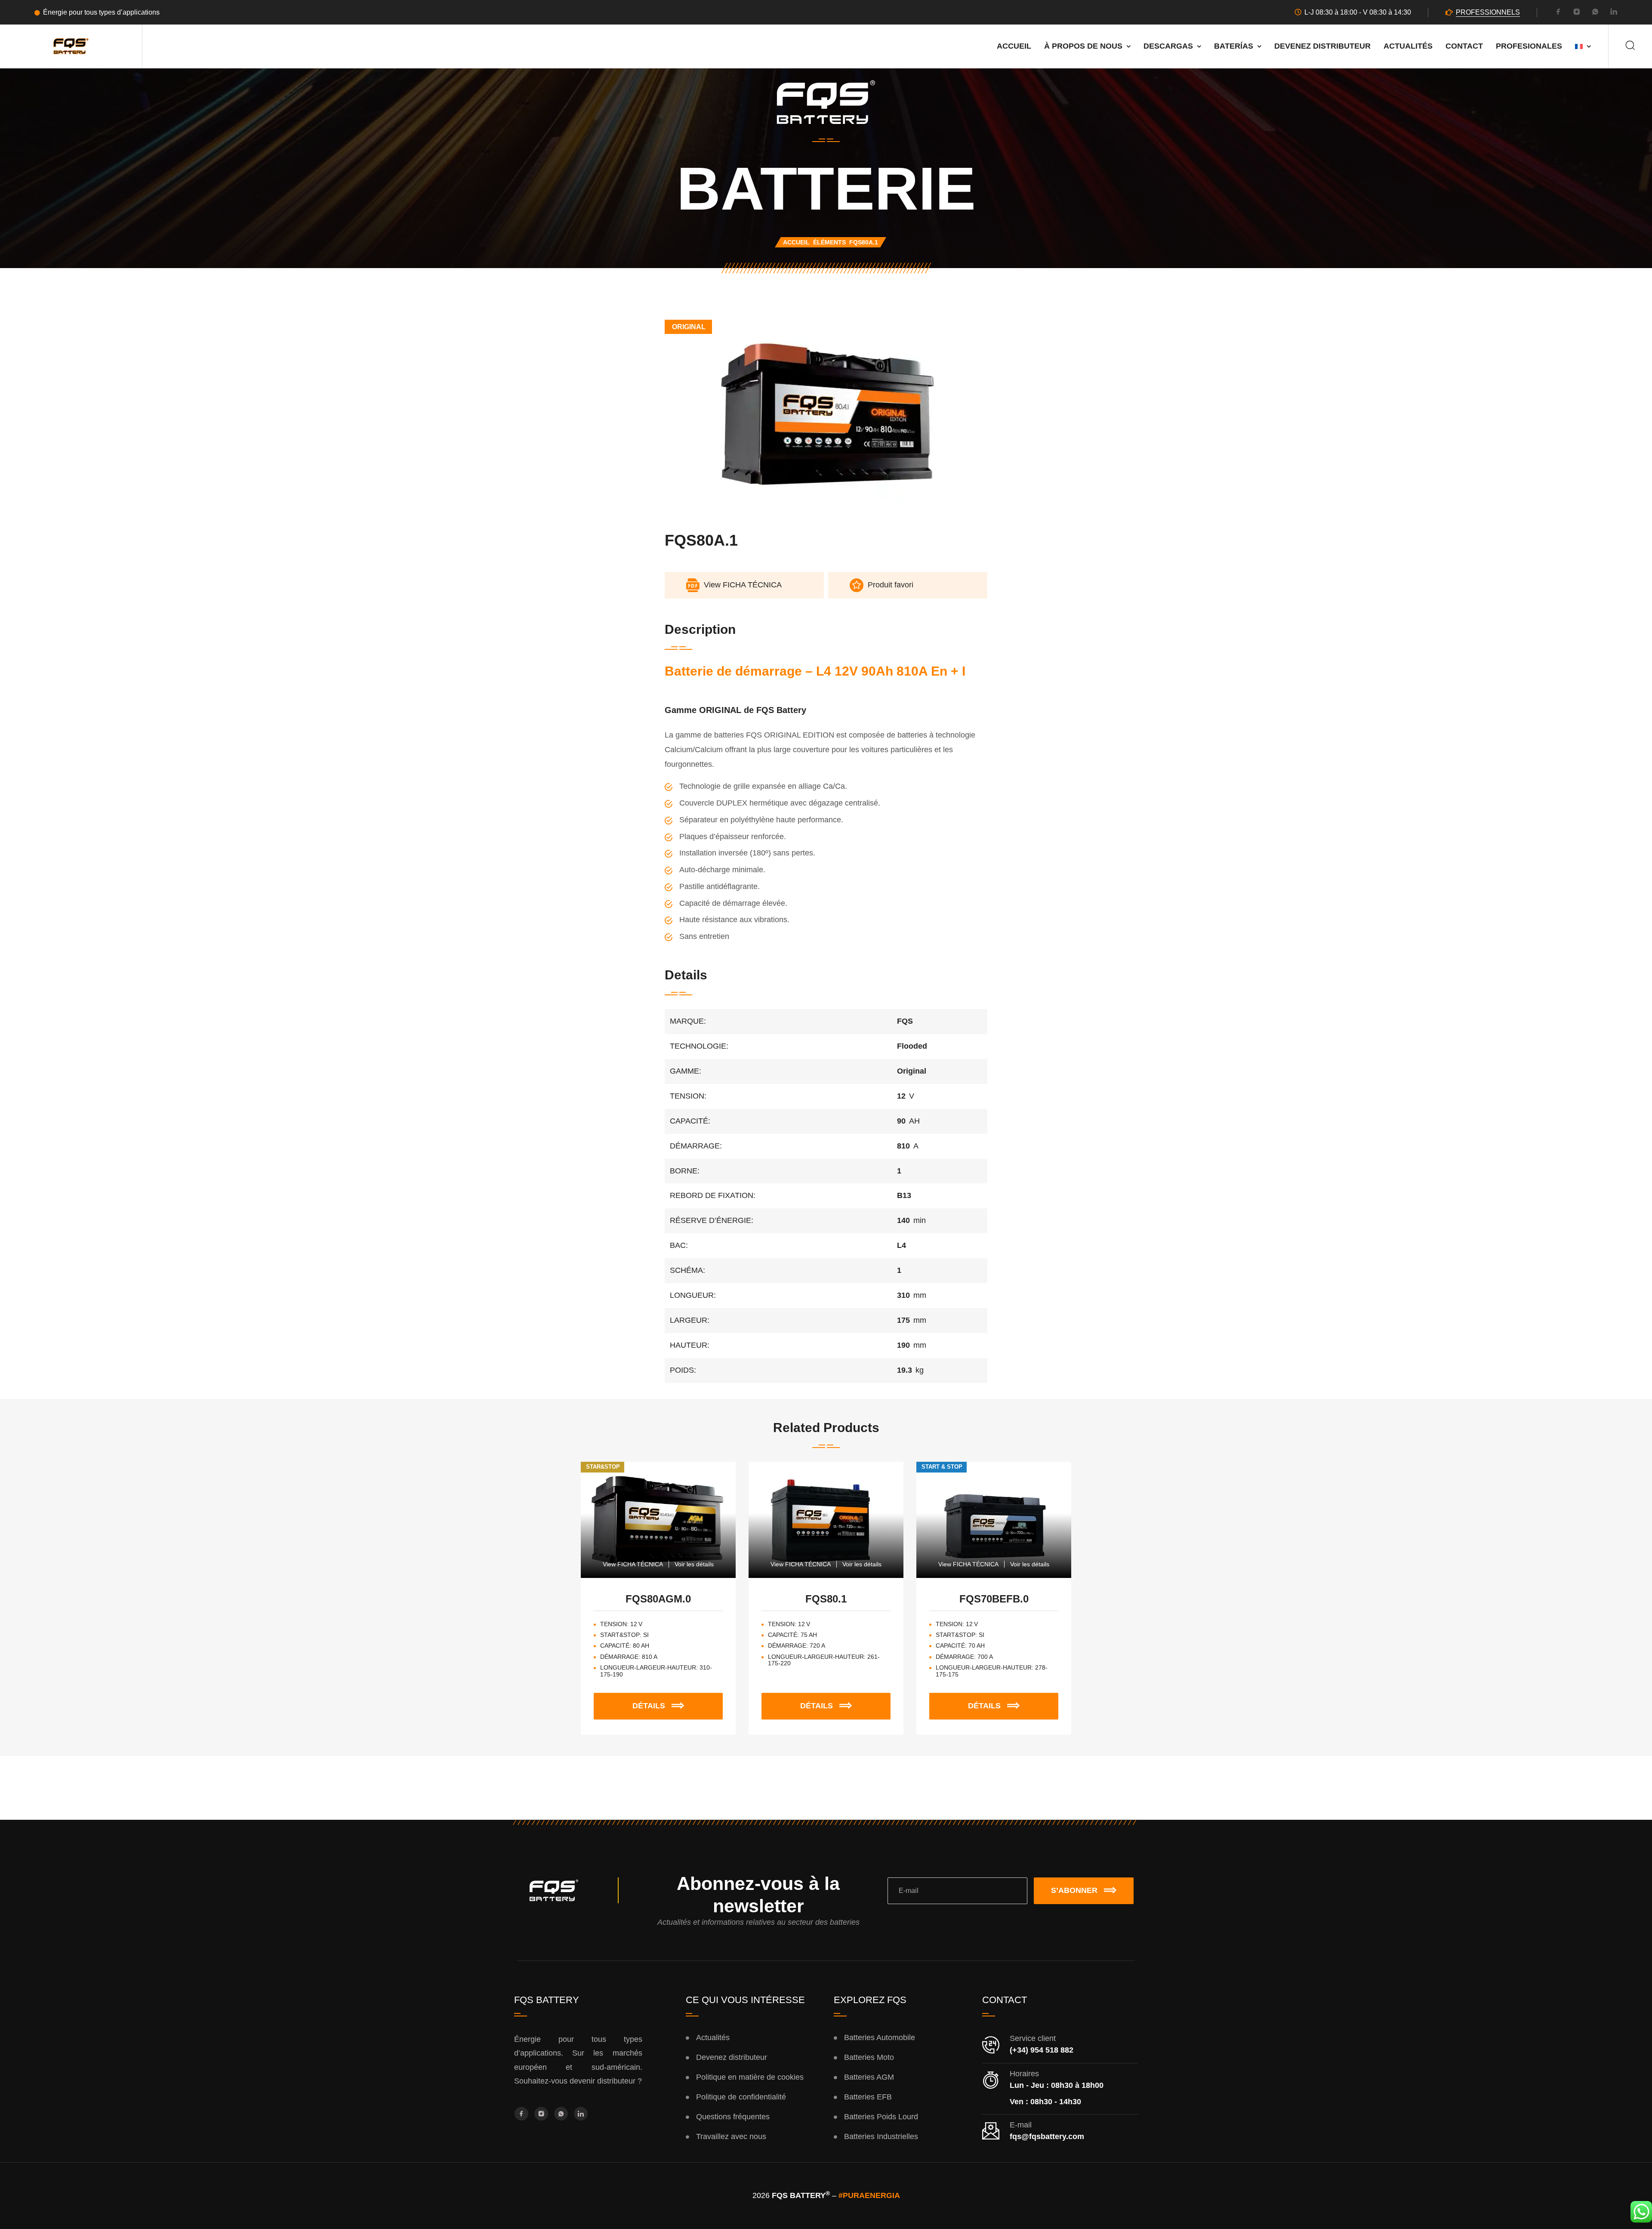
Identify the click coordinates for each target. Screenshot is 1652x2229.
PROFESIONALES (1529, 46)
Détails (673, 1701)
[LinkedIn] (1614, 13)
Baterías (1234, 46)
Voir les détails (694, 1564)
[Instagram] (1577, 13)
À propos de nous (1083, 46)
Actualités (1408, 46)
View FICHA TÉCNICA (633, 1564)
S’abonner (1074, 1890)
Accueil (1014, 46)
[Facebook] (1558, 13)
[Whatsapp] (1595, 13)
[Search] (1630, 46)
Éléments (829, 242)
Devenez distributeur (1322, 46)
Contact (1464, 46)
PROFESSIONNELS (1488, 12)
